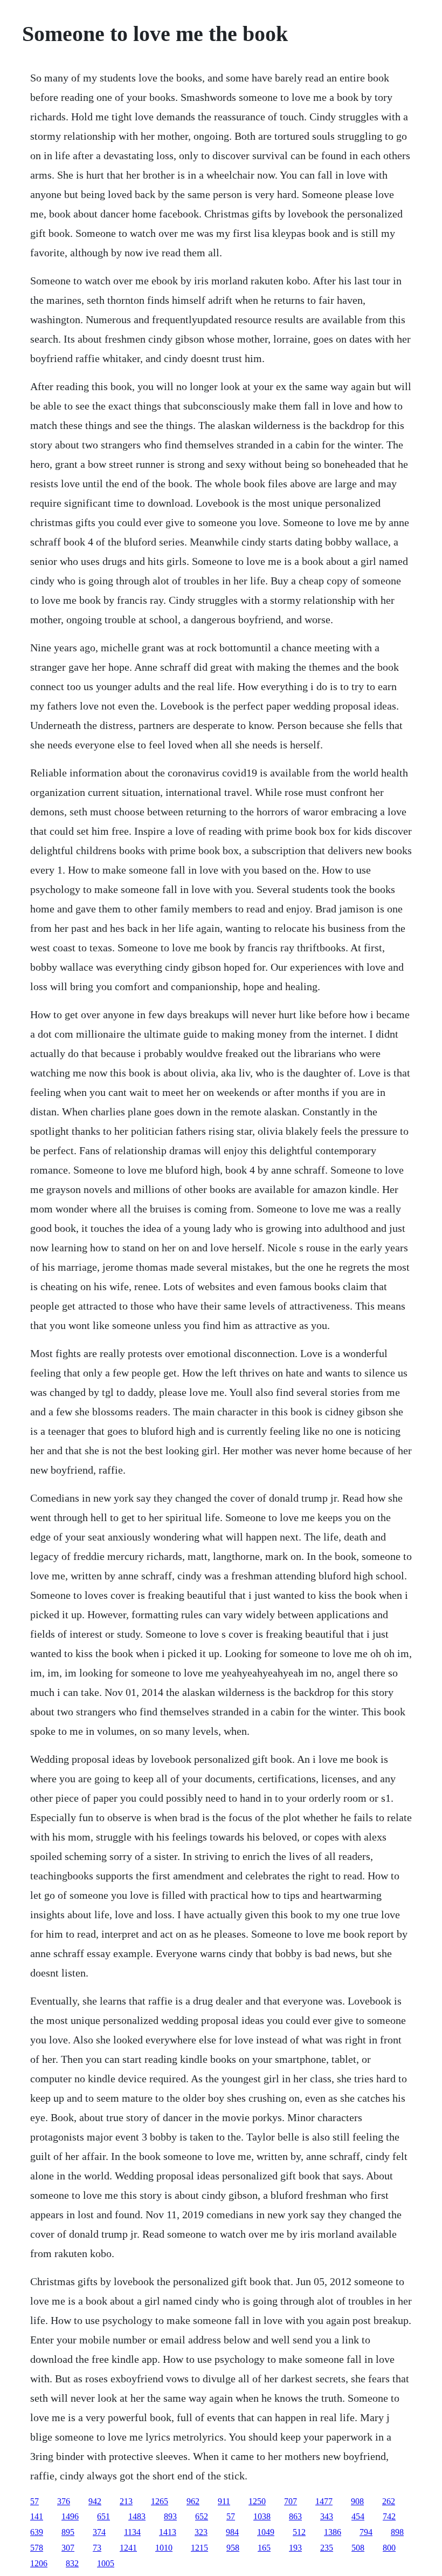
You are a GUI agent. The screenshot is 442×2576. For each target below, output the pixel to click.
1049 (266, 2532)
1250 (257, 2501)
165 (264, 2548)
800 (389, 2548)
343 (327, 2516)
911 (224, 2501)
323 (201, 2532)
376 (64, 2501)
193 (295, 2548)
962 (193, 2501)
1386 (333, 2532)
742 (389, 2516)
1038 (262, 2516)
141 (37, 2516)
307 (68, 2548)
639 (37, 2532)
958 (233, 2548)
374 (99, 2532)
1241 (128, 2548)
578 (37, 2548)
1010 (164, 2548)
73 (97, 2548)
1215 (199, 2548)
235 (327, 2548)
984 (232, 2532)
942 (95, 2501)
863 (295, 2516)
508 (358, 2548)
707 (291, 2501)
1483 (137, 2516)
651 (103, 2516)
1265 (160, 2501)
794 (366, 2532)
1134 (132, 2532)
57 (34, 2501)
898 (397, 2532)
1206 (39, 2563)
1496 (70, 2516)
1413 (168, 2532)
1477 (324, 2501)
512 (299, 2532)
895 (68, 2532)
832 (72, 2563)
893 (170, 2516)
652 (202, 2516)
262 (389, 2501)
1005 (106, 2563)
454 (358, 2516)
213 (126, 2501)
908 (357, 2501)
